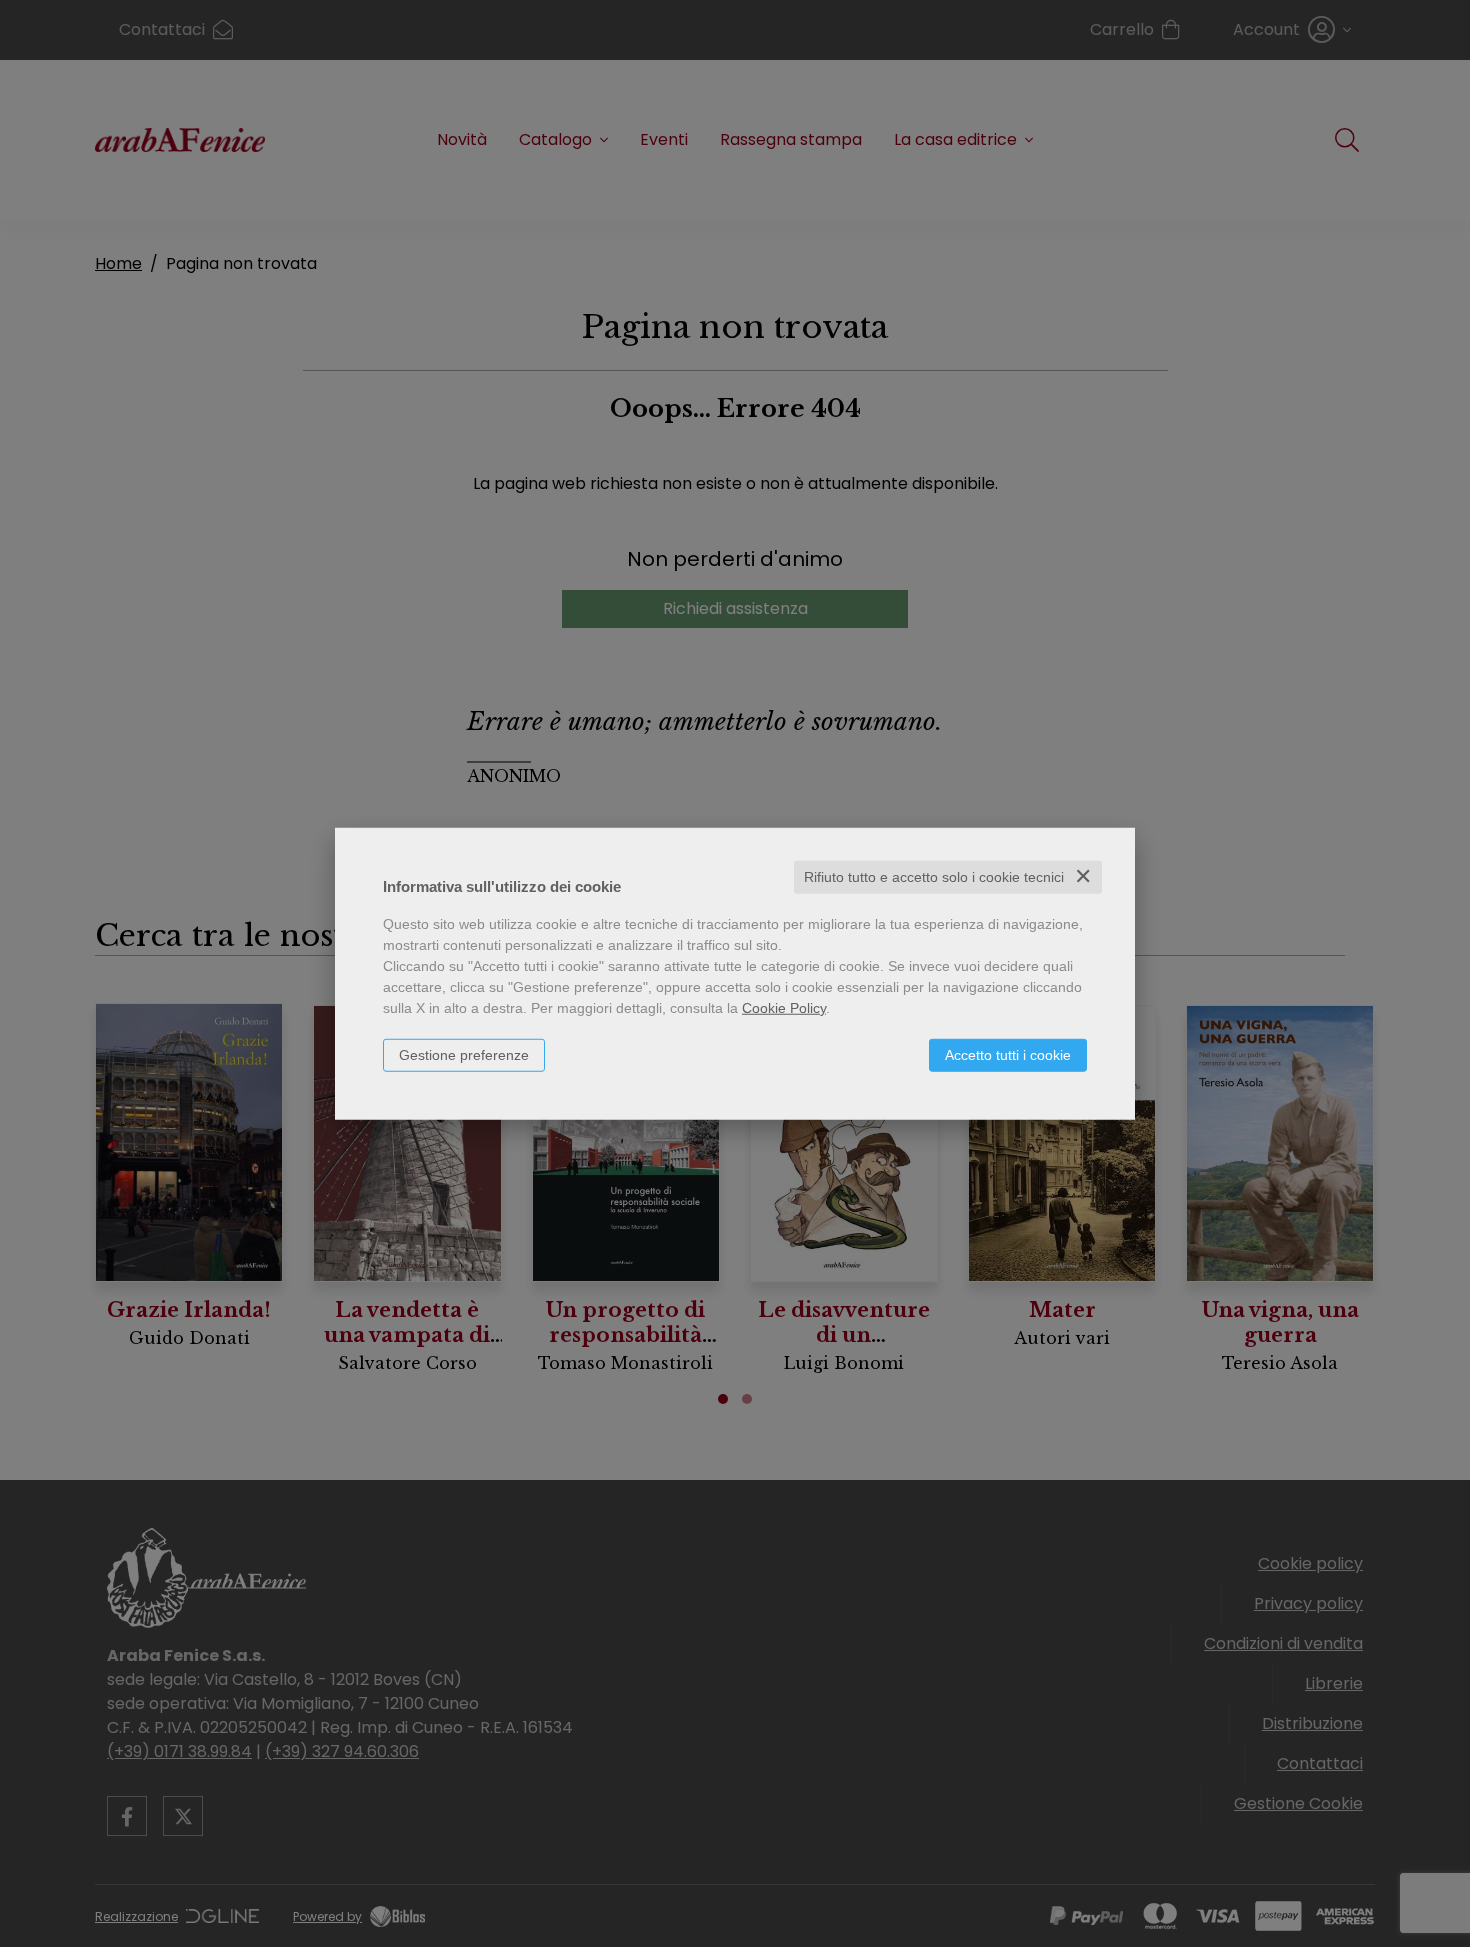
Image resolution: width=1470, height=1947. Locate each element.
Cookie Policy (784, 1008)
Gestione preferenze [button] (464, 1055)
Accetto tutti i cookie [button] (1008, 1055)
